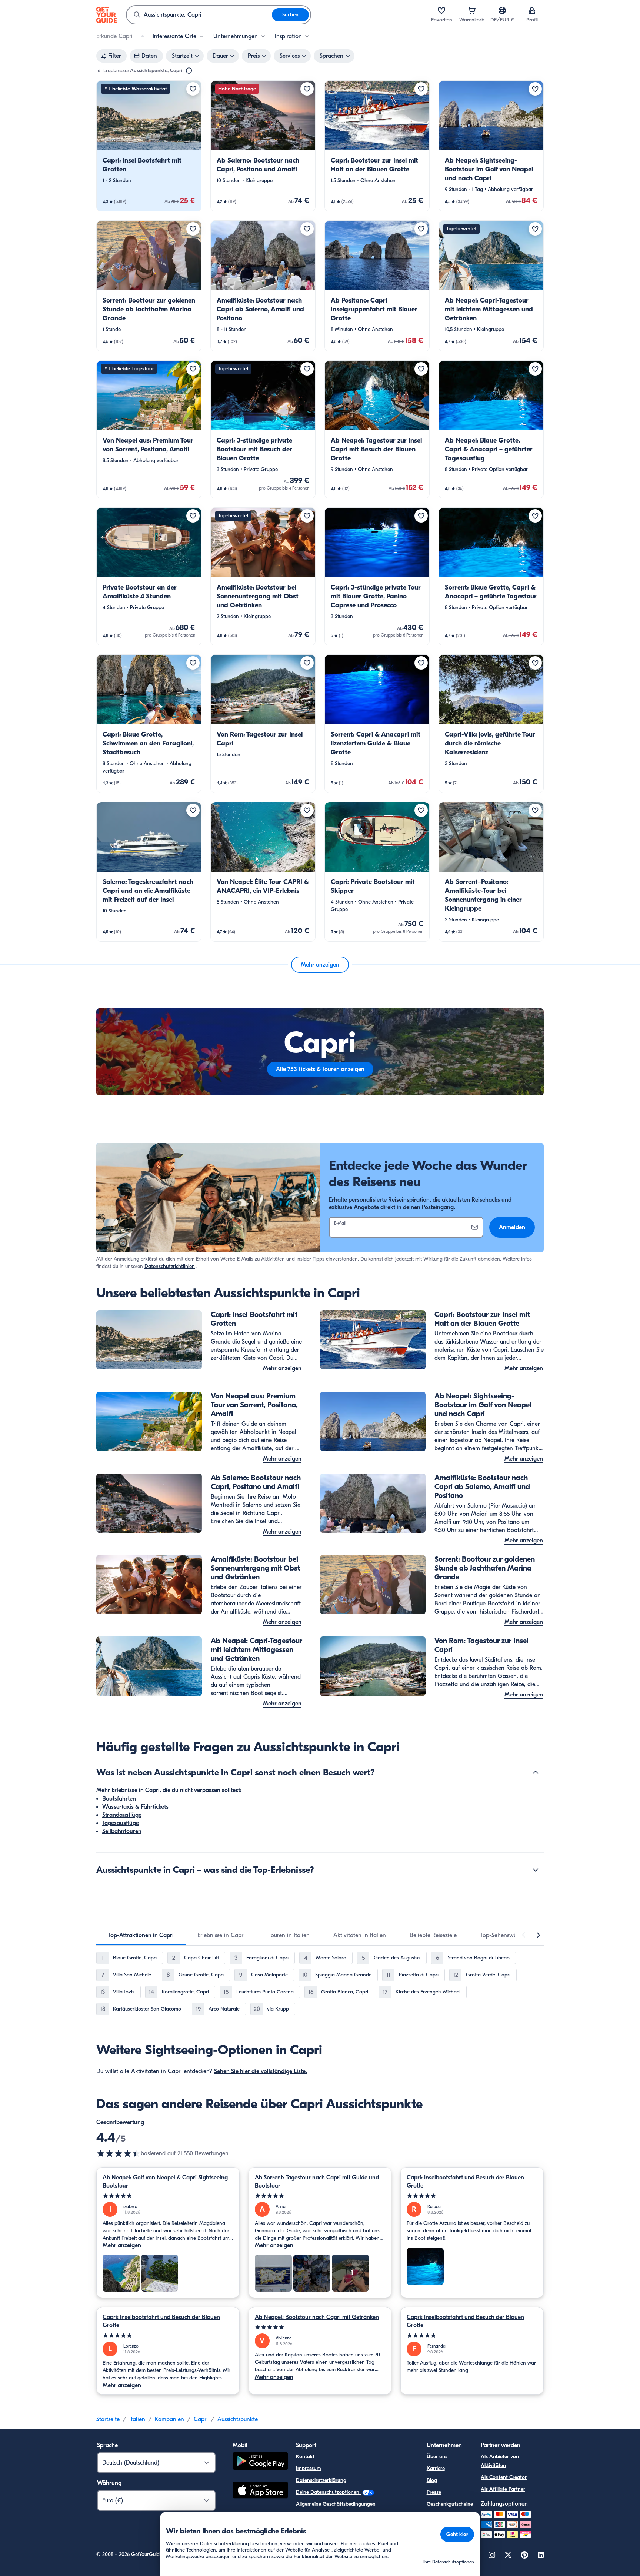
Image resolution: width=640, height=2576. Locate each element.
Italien (137, 2419)
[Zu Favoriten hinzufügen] (193, 89)
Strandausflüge (122, 1815)
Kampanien (169, 2419)
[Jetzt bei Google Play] (260, 2462)
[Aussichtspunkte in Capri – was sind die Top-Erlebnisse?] (536, 1870)
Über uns (437, 2457)
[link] (149, 146)
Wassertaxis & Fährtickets (135, 1807)
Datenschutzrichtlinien (170, 1266)
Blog (432, 2480)
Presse (434, 2492)
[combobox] (199, 15)
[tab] (141, 1935)
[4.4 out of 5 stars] (119, 2153)
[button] (149, 146)
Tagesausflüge (121, 1823)
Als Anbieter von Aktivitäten (500, 2461)
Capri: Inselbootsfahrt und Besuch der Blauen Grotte (465, 2182)
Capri (201, 2419)
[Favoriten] (441, 10)
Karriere (436, 2468)
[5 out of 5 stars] (168, 2196)
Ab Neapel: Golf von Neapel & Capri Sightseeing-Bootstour (166, 2182)
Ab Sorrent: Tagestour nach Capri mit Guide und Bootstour (317, 2182)
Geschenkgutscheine (450, 2504)
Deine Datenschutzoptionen (328, 2492)
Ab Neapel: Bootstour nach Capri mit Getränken (317, 2317)
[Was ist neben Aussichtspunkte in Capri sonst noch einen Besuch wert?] (536, 1772)
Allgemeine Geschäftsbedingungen (336, 2504)
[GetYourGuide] (107, 15)
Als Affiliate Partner (503, 2489)
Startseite (108, 2419)
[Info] (189, 71)
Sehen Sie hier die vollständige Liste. (261, 2071)
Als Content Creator (504, 2477)
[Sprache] (502, 10)
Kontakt (305, 2457)
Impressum (309, 2468)
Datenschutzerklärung (321, 2480)
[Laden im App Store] (260, 2491)
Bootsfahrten (119, 1799)
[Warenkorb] (472, 10)
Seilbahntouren (122, 1831)
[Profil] (532, 10)
